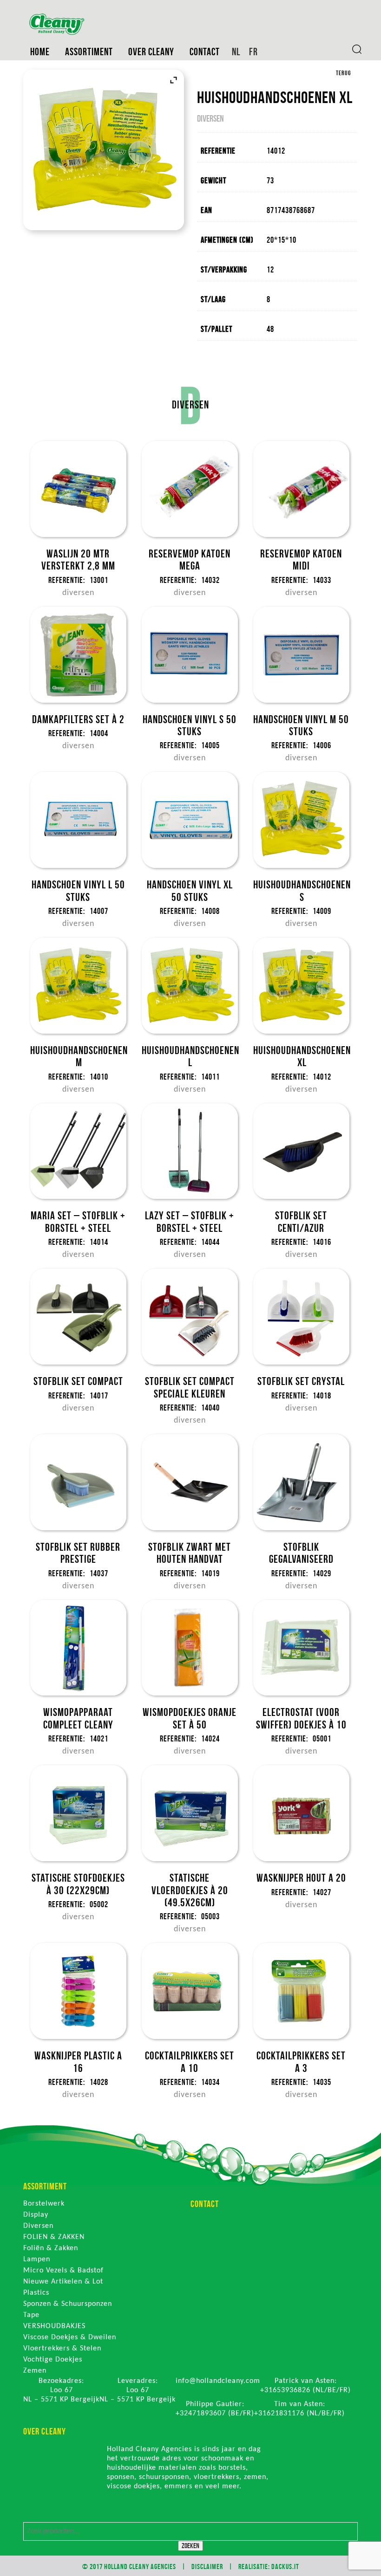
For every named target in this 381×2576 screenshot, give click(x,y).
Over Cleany (151, 52)
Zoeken (190, 2546)
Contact (205, 52)
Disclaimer (207, 2566)
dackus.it (285, 2566)
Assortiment (89, 52)
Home (40, 52)
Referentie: (67, 580)
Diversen (210, 118)
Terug (343, 73)
